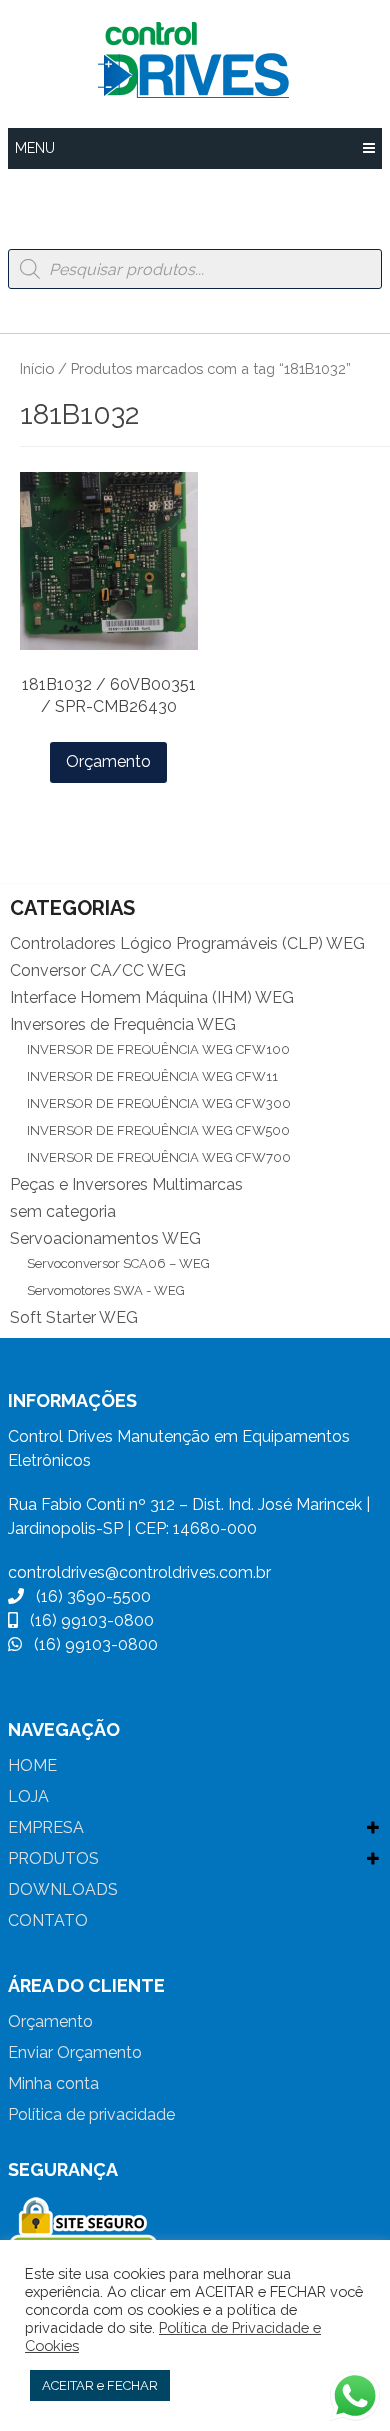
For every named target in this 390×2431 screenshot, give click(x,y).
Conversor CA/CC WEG (98, 970)
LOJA (28, 1796)
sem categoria (63, 1211)
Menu (35, 148)
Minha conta (53, 2083)
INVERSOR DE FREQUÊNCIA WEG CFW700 (159, 1157)
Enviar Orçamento (75, 2052)
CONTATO (48, 1920)
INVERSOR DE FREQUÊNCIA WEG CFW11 (152, 1076)
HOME (32, 1765)
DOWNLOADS (63, 1889)
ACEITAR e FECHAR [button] (100, 2385)
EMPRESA (46, 1827)
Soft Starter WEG (74, 1317)
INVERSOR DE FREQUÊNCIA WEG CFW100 (158, 1049)
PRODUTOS (53, 1858)
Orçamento (108, 761)
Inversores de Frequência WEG (123, 1024)
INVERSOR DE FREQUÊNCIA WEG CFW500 (158, 1130)
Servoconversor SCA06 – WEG (118, 1263)
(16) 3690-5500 (87, 1596)
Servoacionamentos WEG (105, 1238)
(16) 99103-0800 (86, 1620)
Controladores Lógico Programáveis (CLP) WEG (187, 943)
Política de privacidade (91, 2114)
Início (37, 368)
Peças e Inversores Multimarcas (126, 1184)
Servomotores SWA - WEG (106, 1290)
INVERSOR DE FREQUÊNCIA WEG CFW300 (159, 1103)
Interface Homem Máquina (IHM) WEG (152, 997)
